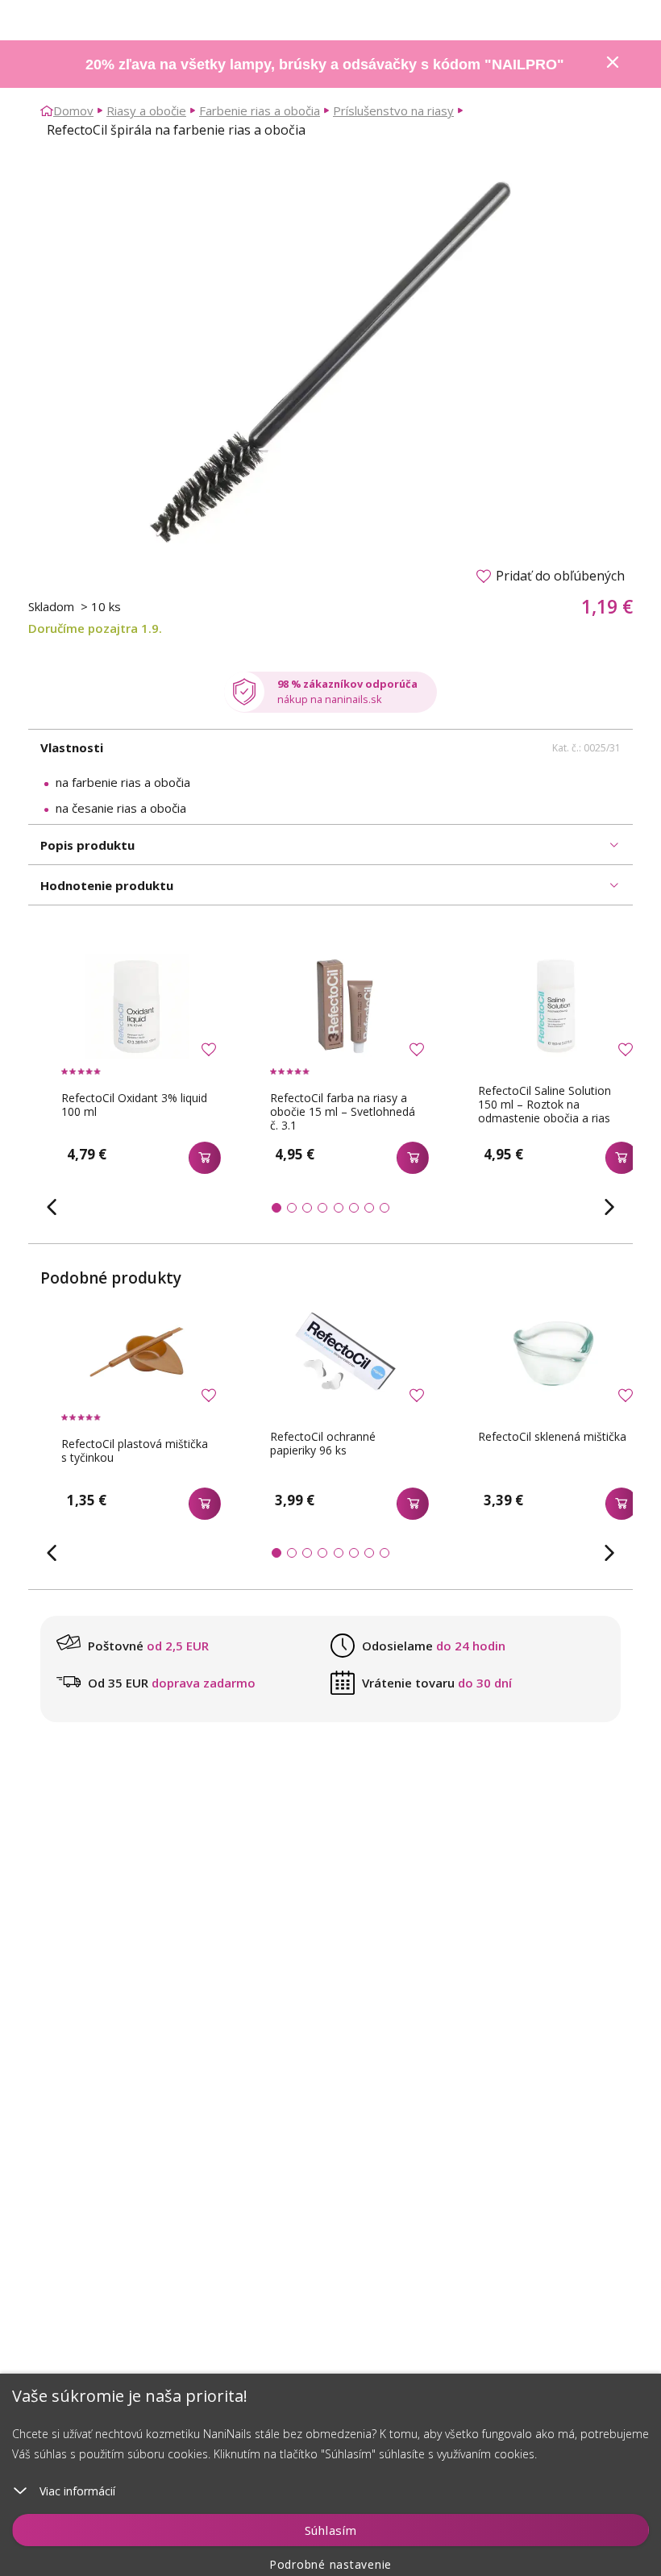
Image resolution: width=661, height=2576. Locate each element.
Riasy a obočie (146, 110)
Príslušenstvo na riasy (393, 110)
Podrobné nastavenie (330, 2564)
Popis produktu (87, 845)
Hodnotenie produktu (107, 885)
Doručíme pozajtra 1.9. (95, 628)
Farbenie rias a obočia (260, 110)
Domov (73, 110)
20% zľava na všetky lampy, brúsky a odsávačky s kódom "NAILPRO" (325, 65)
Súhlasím (331, 2530)
